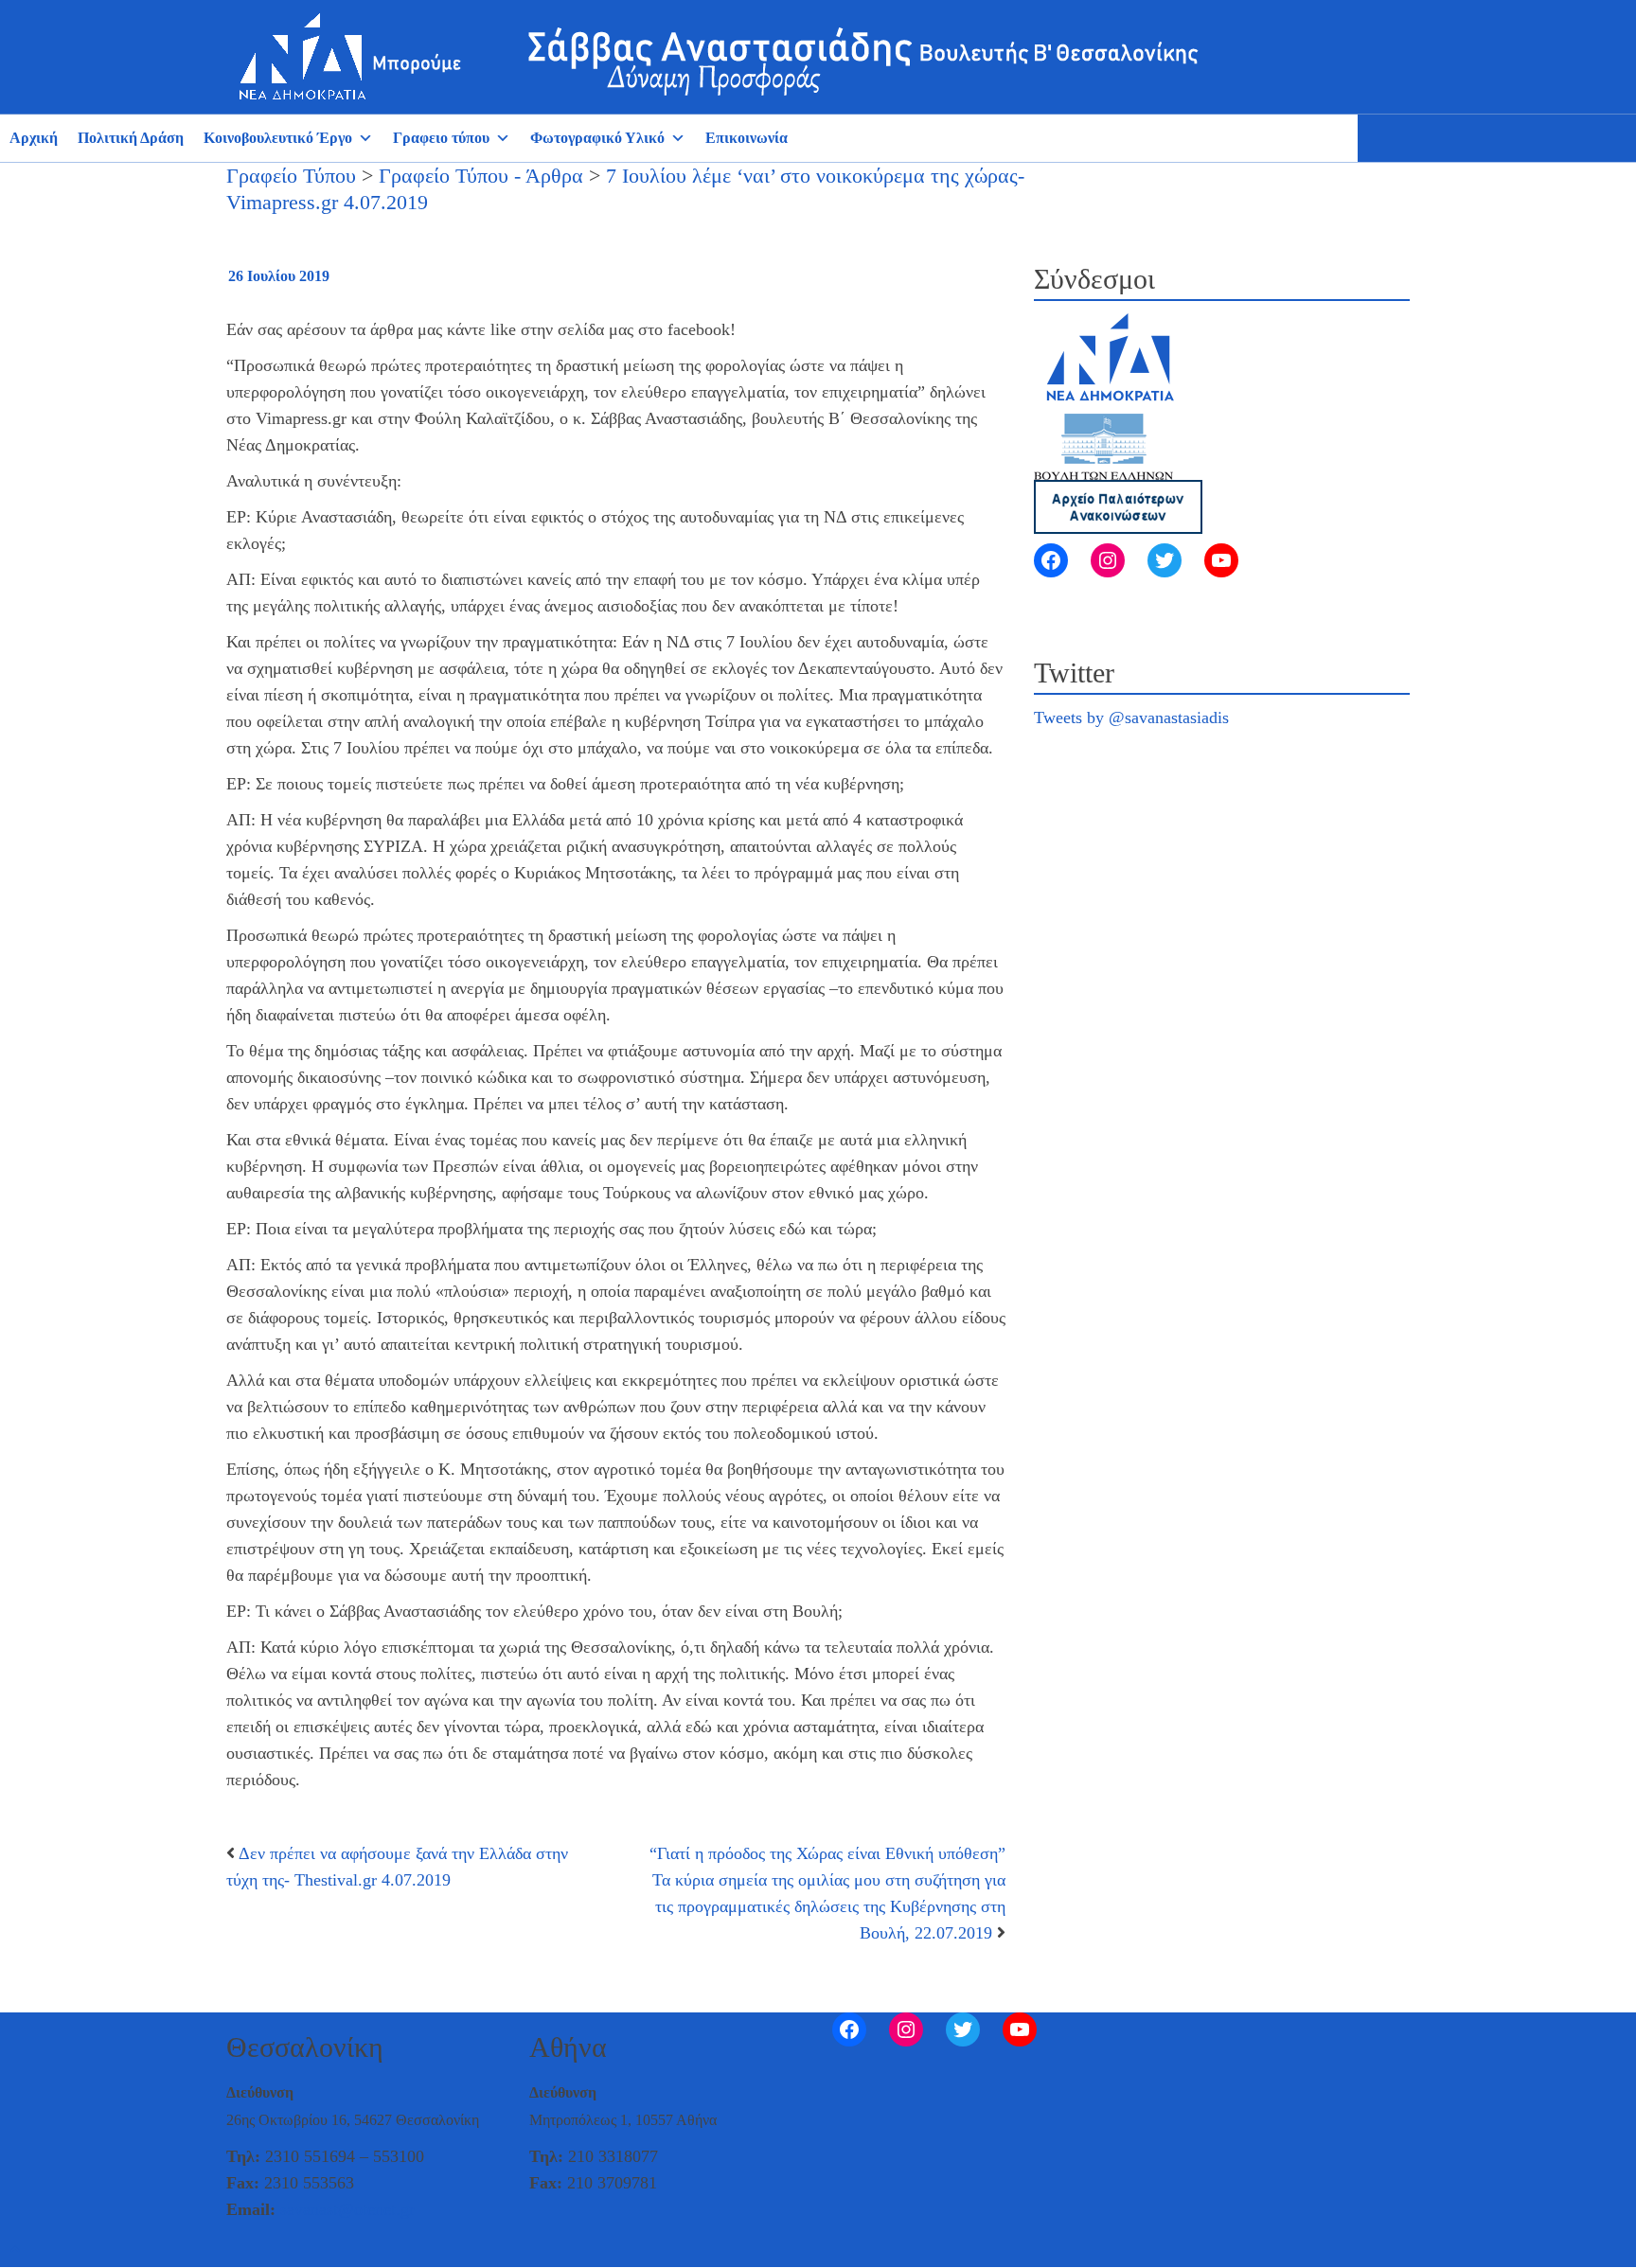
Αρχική (34, 138)
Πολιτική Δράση (131, 138)
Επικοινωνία (747, 138)
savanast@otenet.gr (347, 2209)
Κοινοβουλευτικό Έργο (278, 138)
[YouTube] (1221, 560)
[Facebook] (1051, 560)
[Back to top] (15, 2250)
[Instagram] (1108, 560)
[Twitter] (1165, 560)
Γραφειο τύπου (441, 138)
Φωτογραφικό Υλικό (597, 138)
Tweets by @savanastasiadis (1131, 718)
